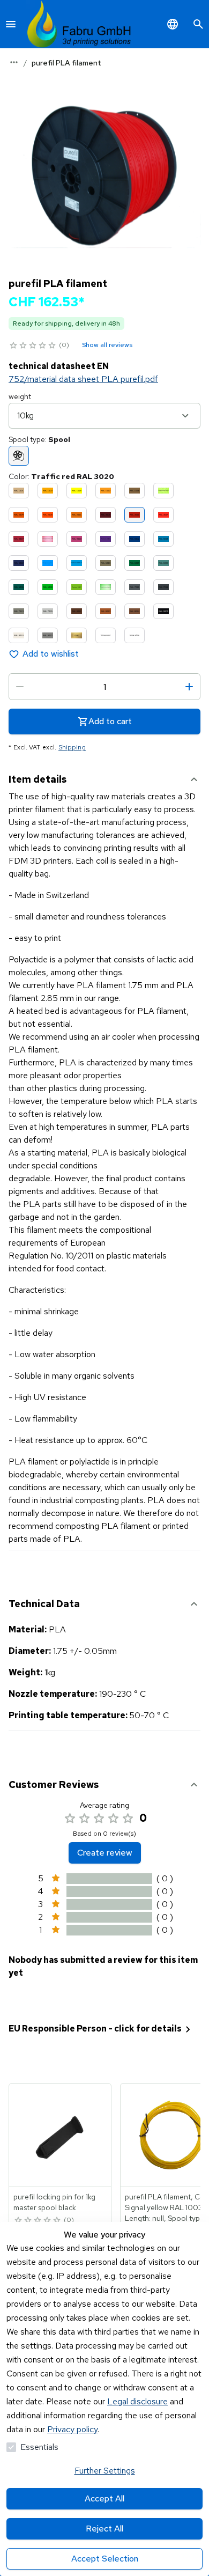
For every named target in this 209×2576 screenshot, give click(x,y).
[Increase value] (189, 687)
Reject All (104, 2529)
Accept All (104, 2498)
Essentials (39, 2447)
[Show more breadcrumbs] (14, 62)
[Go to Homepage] (79, 24)
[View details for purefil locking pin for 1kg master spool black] (61, 2135)
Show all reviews (107, 345)
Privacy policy (72, 2429)
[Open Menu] (11, 24)
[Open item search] (198, 24)
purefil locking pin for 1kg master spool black (54, 2202)
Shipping (72, 747)
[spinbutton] (104, 687)
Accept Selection (105, 2559)
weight (20, 396)
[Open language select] (173, 24)
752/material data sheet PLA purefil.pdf (83, 379)
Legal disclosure (137, 2401)
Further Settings (105, 2471)
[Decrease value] (20, 687)
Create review (105, 1853)
